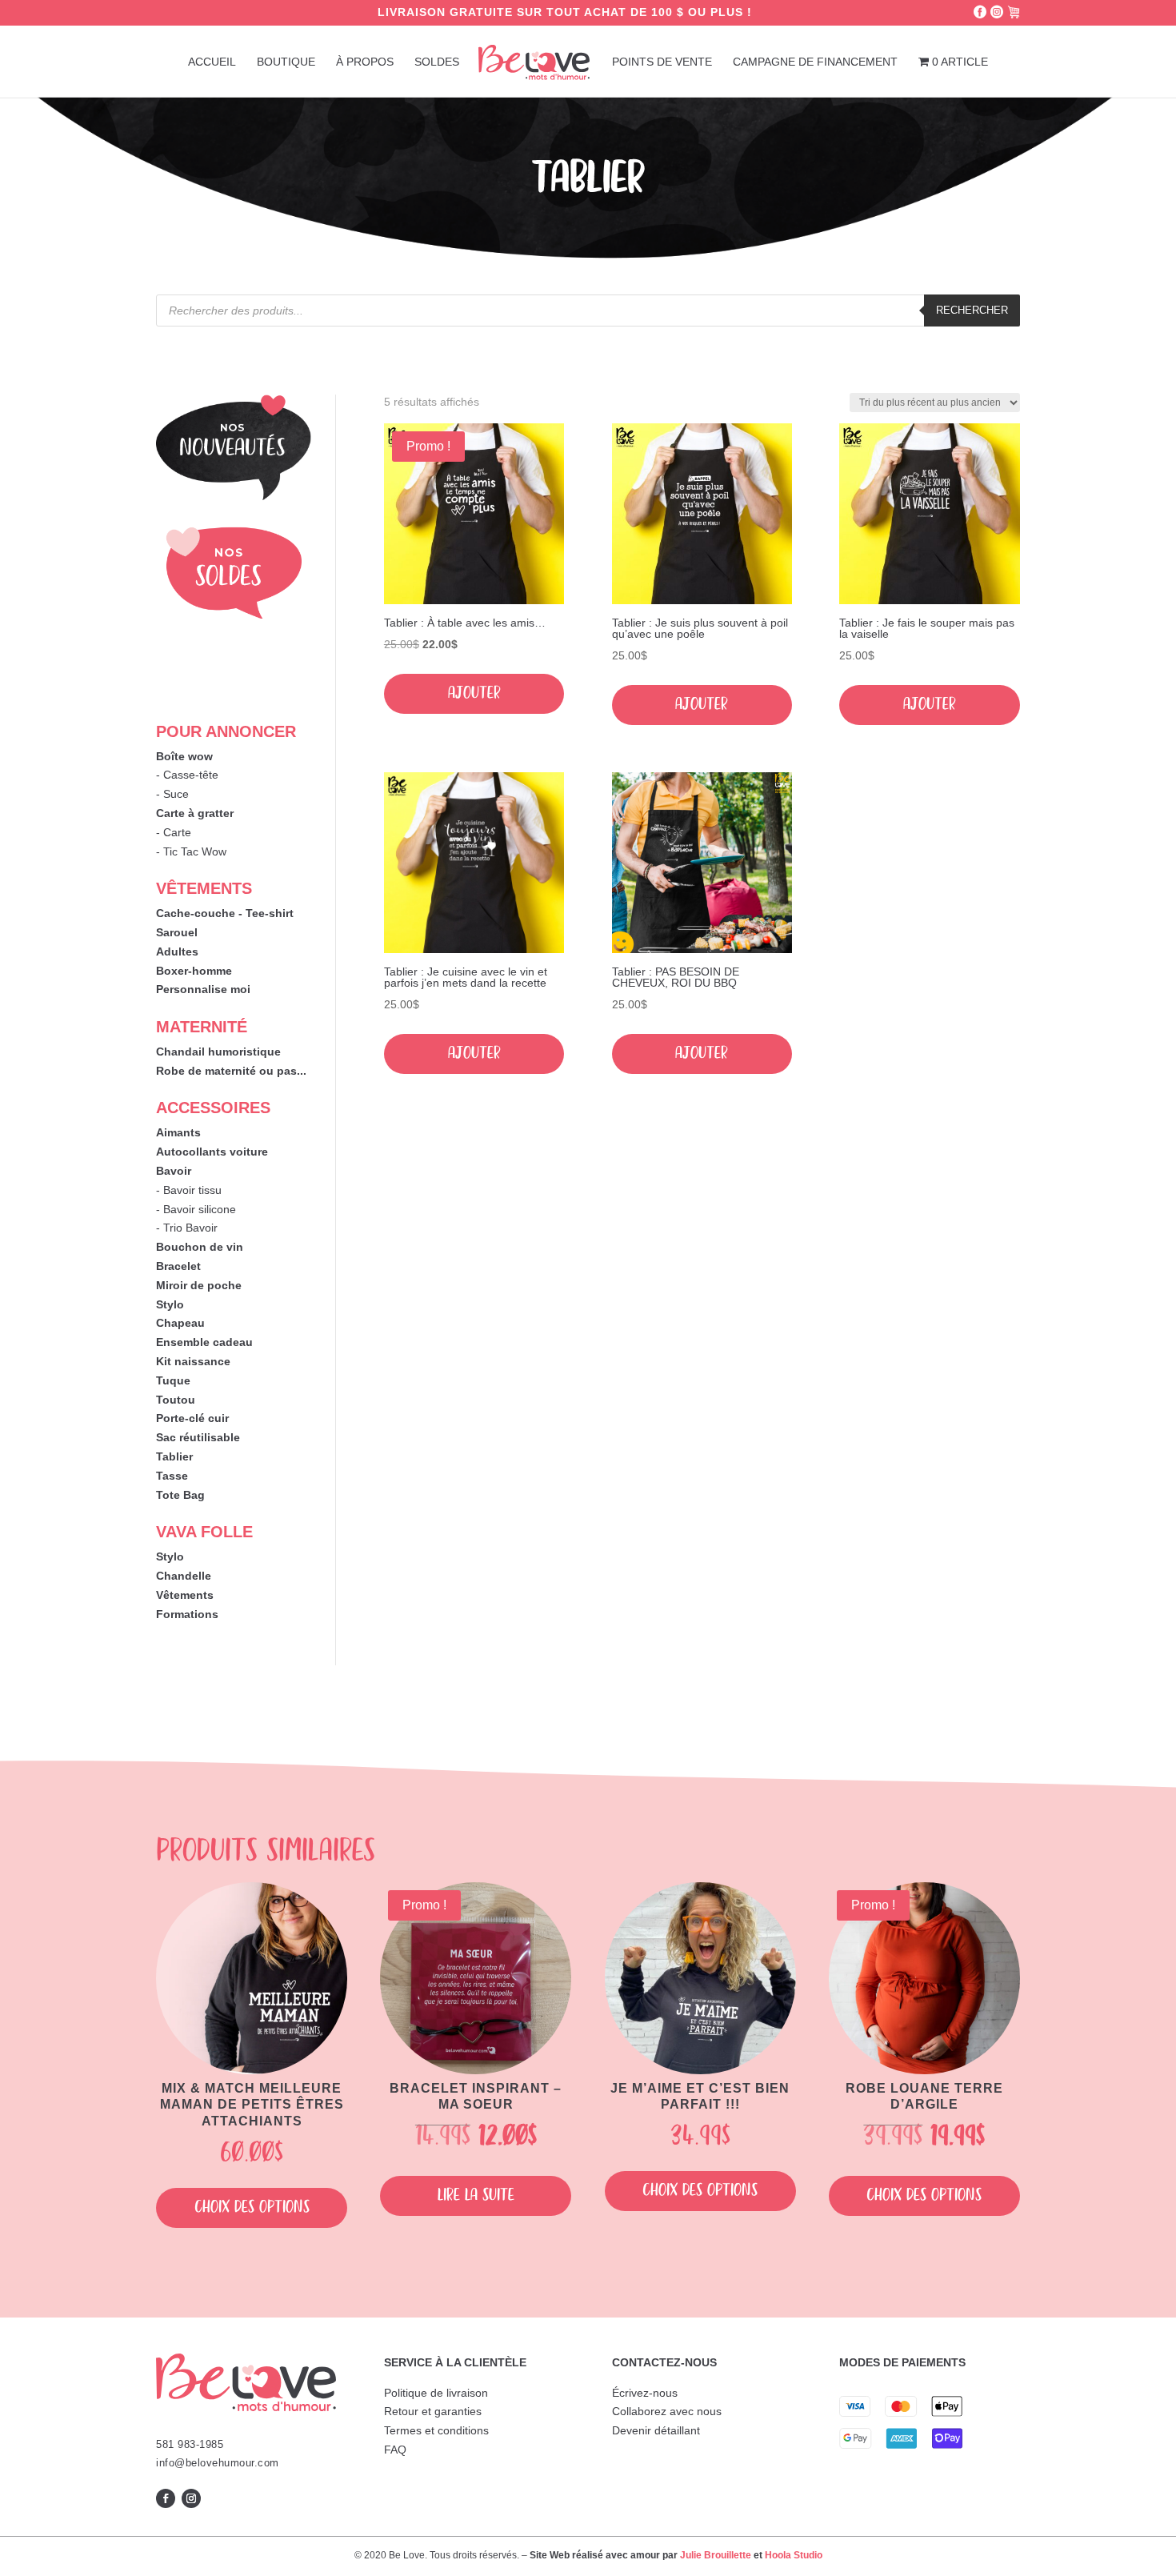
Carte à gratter (195, 813)
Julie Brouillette (716, 2555)
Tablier (174, 1456)
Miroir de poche (199, 1285)
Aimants (178, 1132)
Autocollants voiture (212, 1152)
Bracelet (178, 1266)
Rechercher (972, 310)
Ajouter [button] (474, 693)
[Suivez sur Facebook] (166, 2498)
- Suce (172, 794)
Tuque (173, 1380)
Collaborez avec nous (667, 2411)
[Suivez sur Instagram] (191, 2498)
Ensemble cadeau (204, 1342)
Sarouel (177, 932)
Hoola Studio (794, 2555)
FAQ (395, 2450)
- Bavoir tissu (189, 1190)
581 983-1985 (190, 2444)
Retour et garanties (433, 2411)
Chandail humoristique (218, 1052)
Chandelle (184, 1576)
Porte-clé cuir (192, 1418)
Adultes (177, 951)
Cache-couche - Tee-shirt (225, 913)
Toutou (176, 1400)
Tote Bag (180, 1495)
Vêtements (185, 1595)
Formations (187, 1614)
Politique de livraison (436, 2393)
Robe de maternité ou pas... (231, 1071)
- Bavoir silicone (196, 1209)
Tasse (172, 1476)
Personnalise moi (203, 989)
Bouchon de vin (200, 1247)
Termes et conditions (436, 2430)
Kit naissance (193, 1361)
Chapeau (180, 1323)
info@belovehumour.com (218, 2463)
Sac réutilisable (198, 1437)
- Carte (174, 832)
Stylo (170, 1304)
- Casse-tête (187, 775)
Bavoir (174, 1171)
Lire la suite (476, 2195)
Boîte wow (184, 756)
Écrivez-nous (645, 2393)
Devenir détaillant (656, 2430)
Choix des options (252, 2207)
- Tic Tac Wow (191, 851)
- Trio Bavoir (187, 1228)
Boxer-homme (194, 971)
